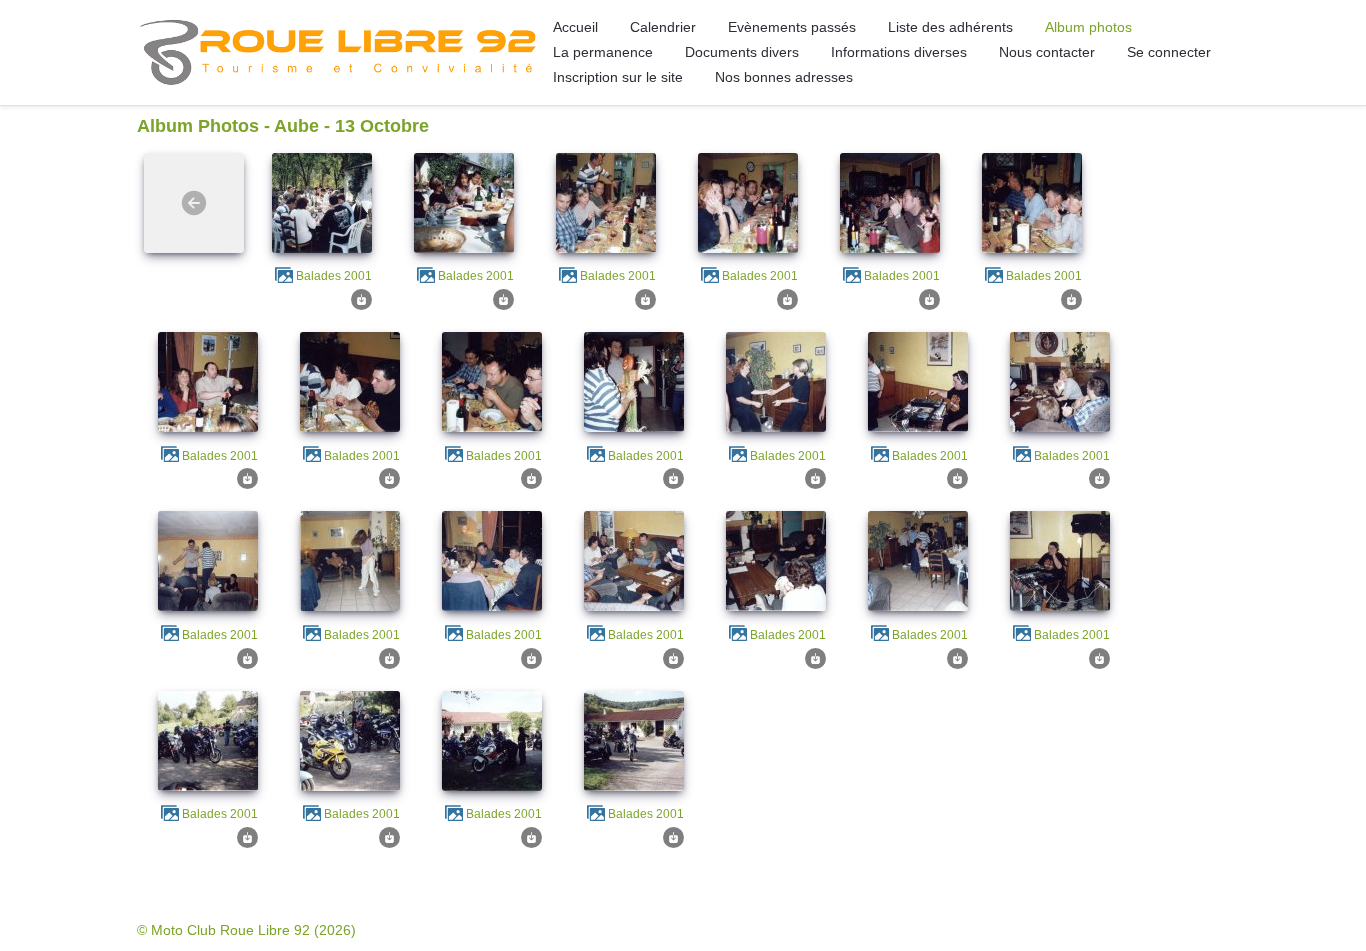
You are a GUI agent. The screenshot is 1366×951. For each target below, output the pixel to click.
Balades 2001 (334, 276)
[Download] (361, 298)
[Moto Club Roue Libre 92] (337, 52)
